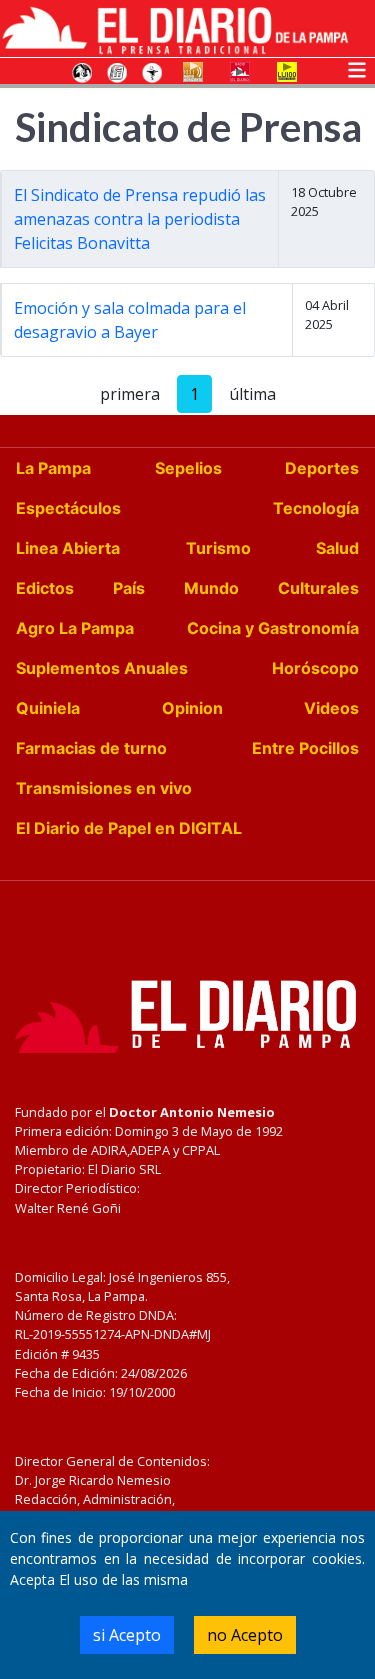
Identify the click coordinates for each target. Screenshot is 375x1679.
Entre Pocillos (305, 748)
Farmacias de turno (91, 748)
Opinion (192, 708)
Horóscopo (315, 668)
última (252, 394)
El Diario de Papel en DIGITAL (129, 828)
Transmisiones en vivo (104, 788)
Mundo (211, 588)
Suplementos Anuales (102, 668)
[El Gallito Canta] (82, 71)
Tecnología (316, 508)
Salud (337, 548)
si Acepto (127, 1635)
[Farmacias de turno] (152, 71)
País (129, 588)
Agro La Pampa (75, 628)
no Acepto (245, 1635)
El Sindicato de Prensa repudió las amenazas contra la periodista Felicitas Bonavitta (140, 219)
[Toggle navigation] (357, 68)
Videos (331, 708)
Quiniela (48, 708)
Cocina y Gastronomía (273, 628)
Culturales (318, 588)
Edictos (45, 588)
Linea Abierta (68, 548)
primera (130, 394)
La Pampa (53, 468)
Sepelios (188, 468)
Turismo (218, 548)
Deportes (322, 468)
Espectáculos (68, 508)
